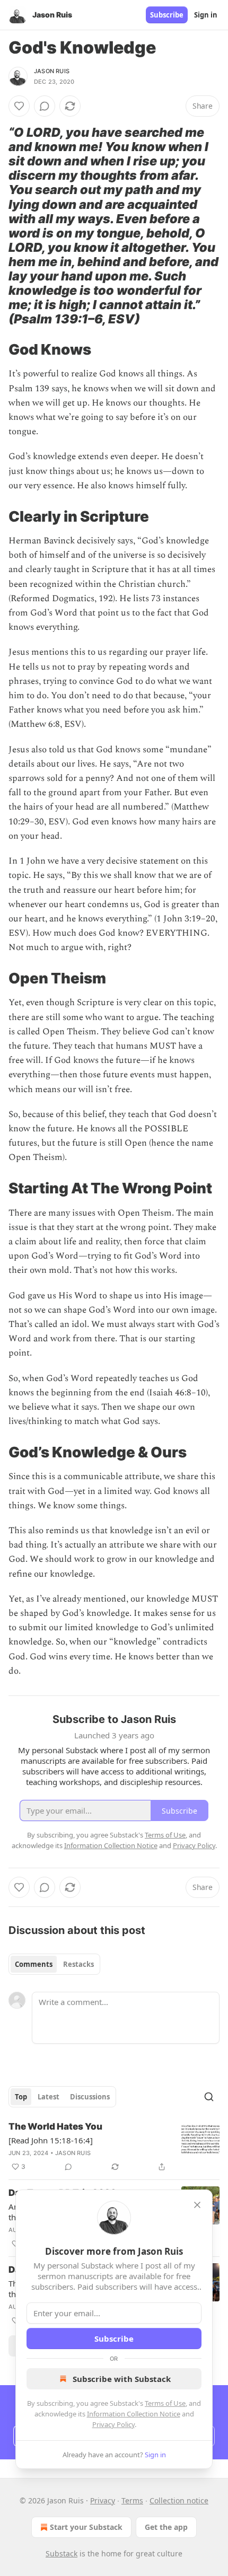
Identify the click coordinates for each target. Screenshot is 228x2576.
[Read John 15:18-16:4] (51, 2140)
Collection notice (179, 2500)
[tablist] (54, 1964)
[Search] (209, 2097)
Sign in (206, 15)
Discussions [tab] (90, 2097)
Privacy (103, 2500)
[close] (197, 2205)
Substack (62, 2553)
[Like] (19, 106)
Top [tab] (21, 2097)
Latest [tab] (49, 2097)
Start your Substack (86, 2527)
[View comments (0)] (45, 106)
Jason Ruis (52, 71)
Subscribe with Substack (122, 2379)
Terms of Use (165, 2403)
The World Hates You (55, 2126)
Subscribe (167, 15)
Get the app (166, 2527)
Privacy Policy (113, 2424)
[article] (114, 2147)
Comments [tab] (34, 1964)
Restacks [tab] (78, 1964)
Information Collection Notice (134, 2414)
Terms (132, 2500)
